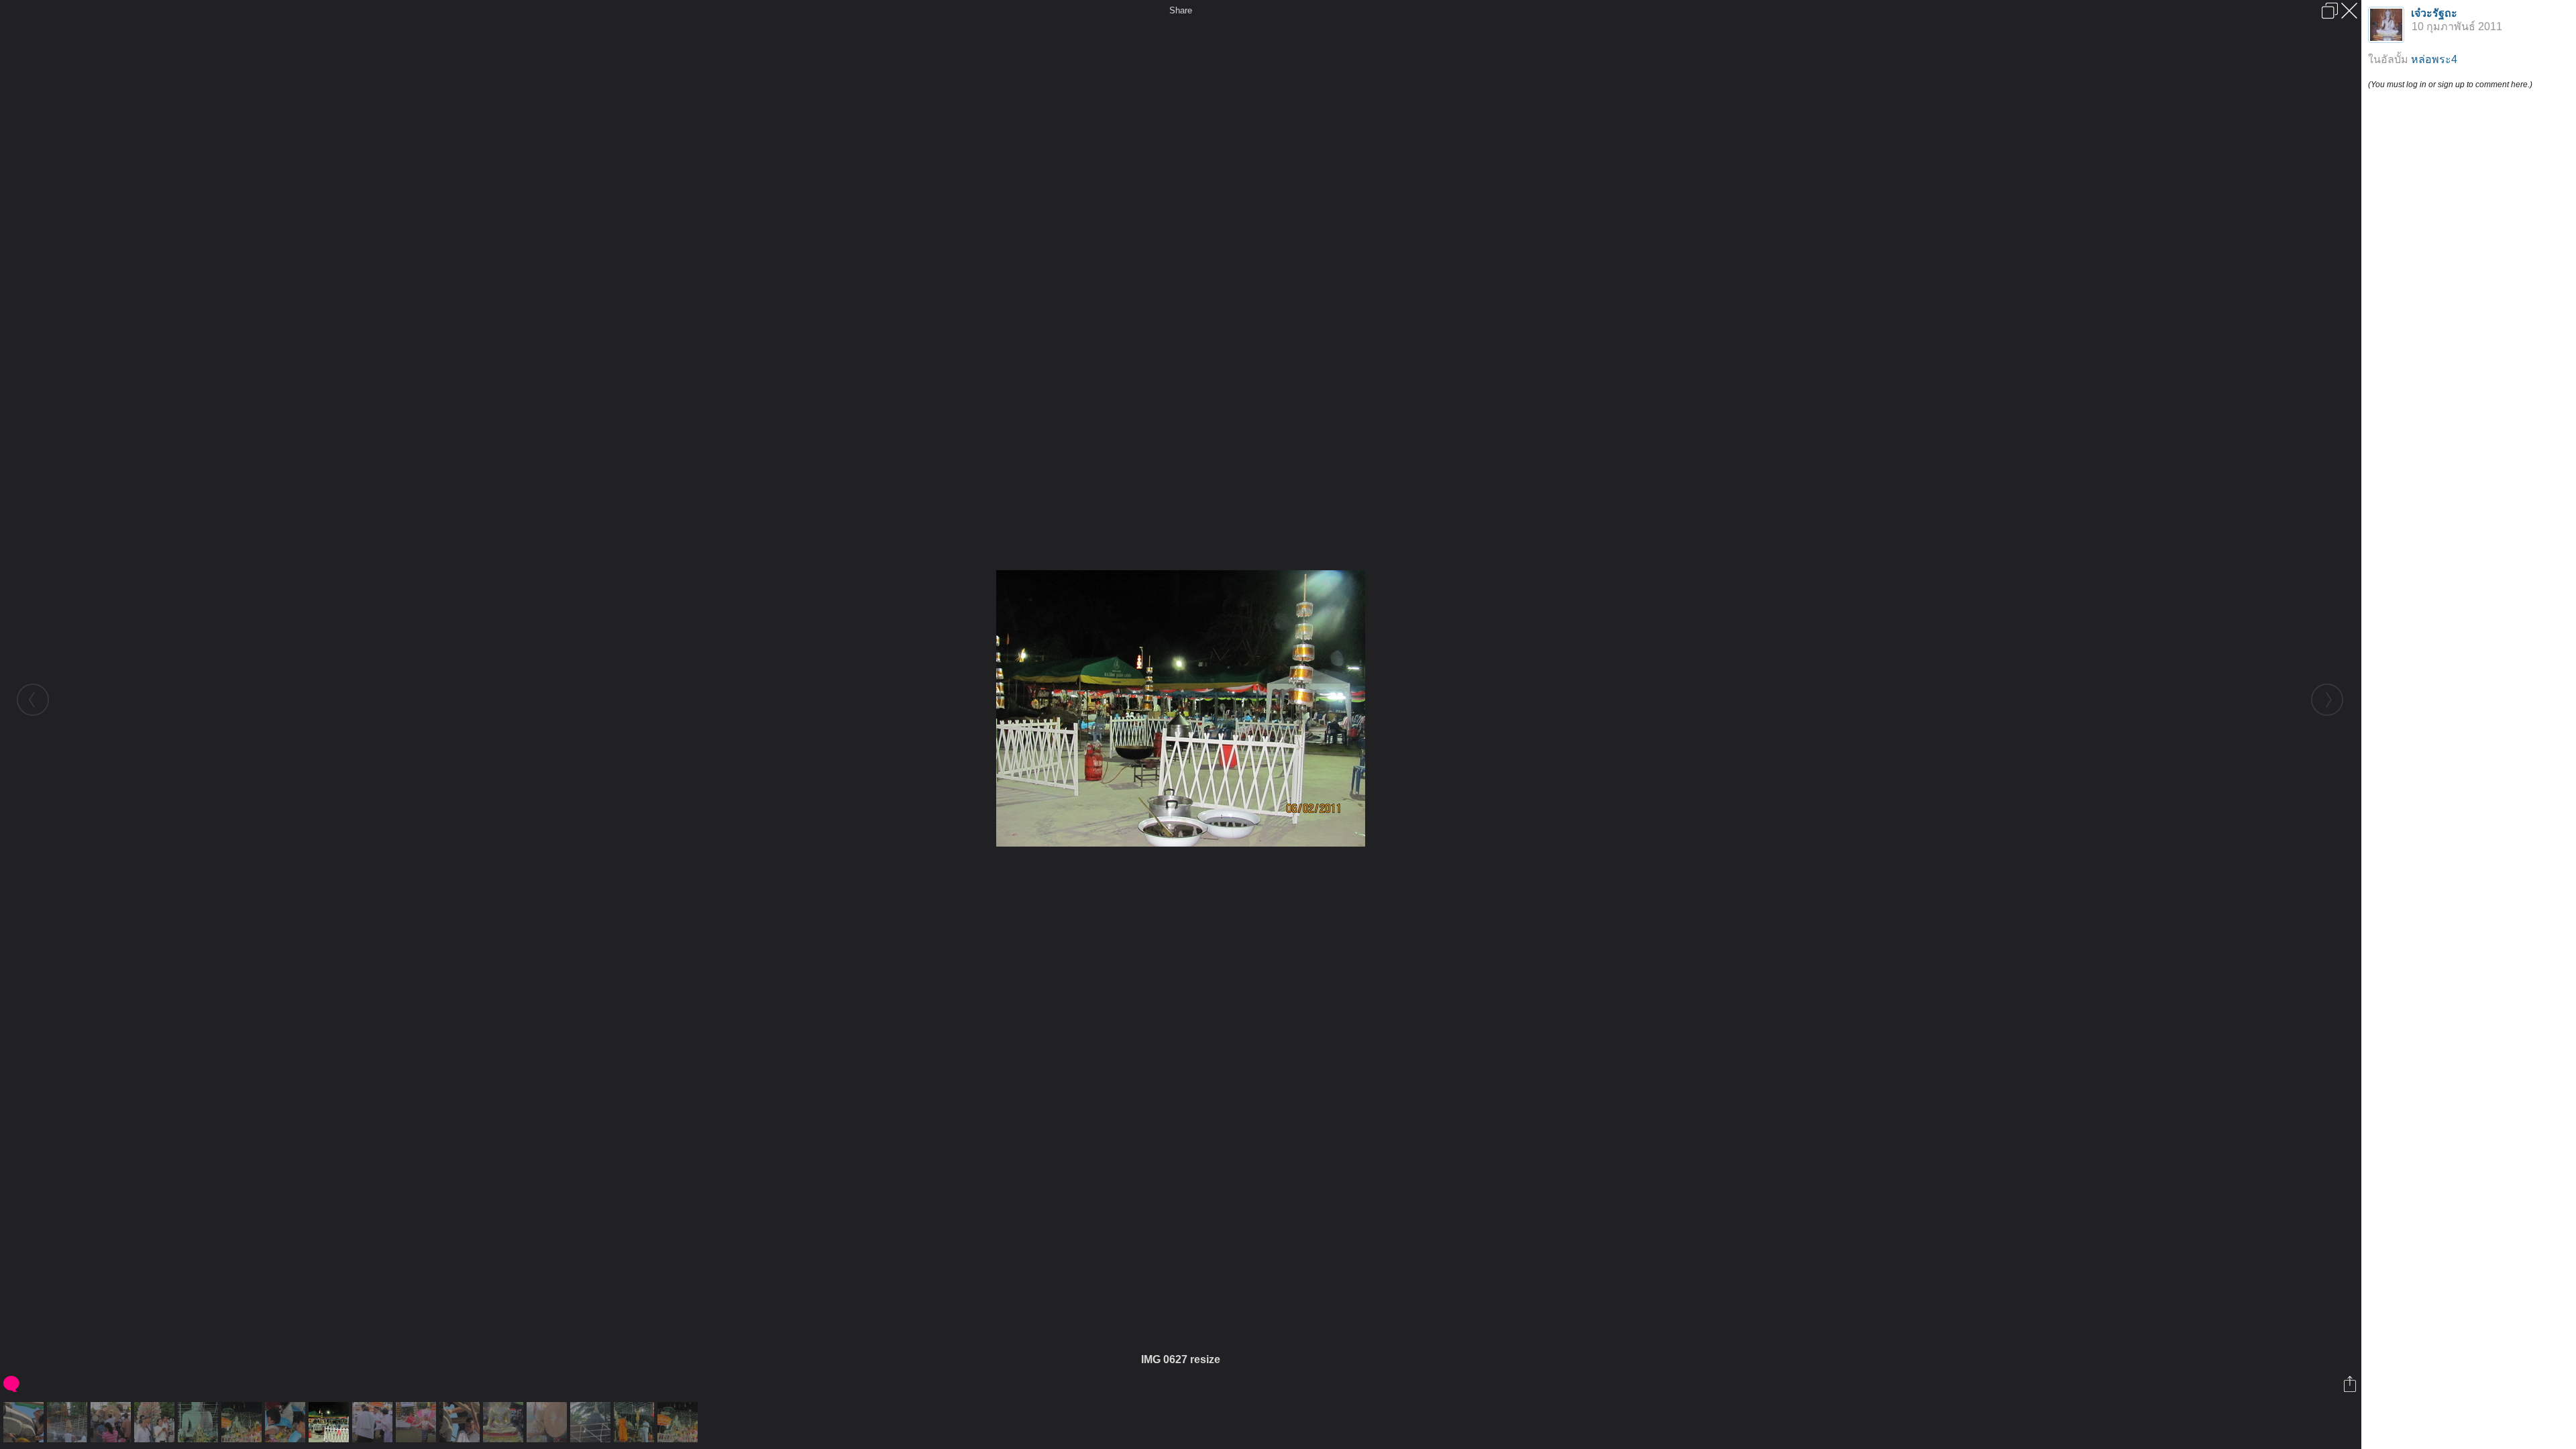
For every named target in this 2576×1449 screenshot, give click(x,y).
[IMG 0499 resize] (156, 1422)
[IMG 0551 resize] (636, 1422)
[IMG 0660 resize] (418, 1422)
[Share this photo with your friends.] (2351, 1384)
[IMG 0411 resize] (461, 1422)
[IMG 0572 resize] (679, 1422)
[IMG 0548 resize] (200, 1422)
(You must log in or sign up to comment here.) (2450, 85)
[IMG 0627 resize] (330, 1422)
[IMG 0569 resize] (243, 1422)
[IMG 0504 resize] (592, 1422)
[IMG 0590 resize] (287, 1422)
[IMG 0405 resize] (25, 1422)
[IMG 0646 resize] (374, 1422)
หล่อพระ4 (2434, 59)
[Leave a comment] (12, 1384)
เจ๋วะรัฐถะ (2434, 13)
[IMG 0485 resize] (548, 1422)
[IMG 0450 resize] (69, 1422)
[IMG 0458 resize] (505, 1422)
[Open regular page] (2330, 11)
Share (1181, 10)
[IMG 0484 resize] (112, 1422)
